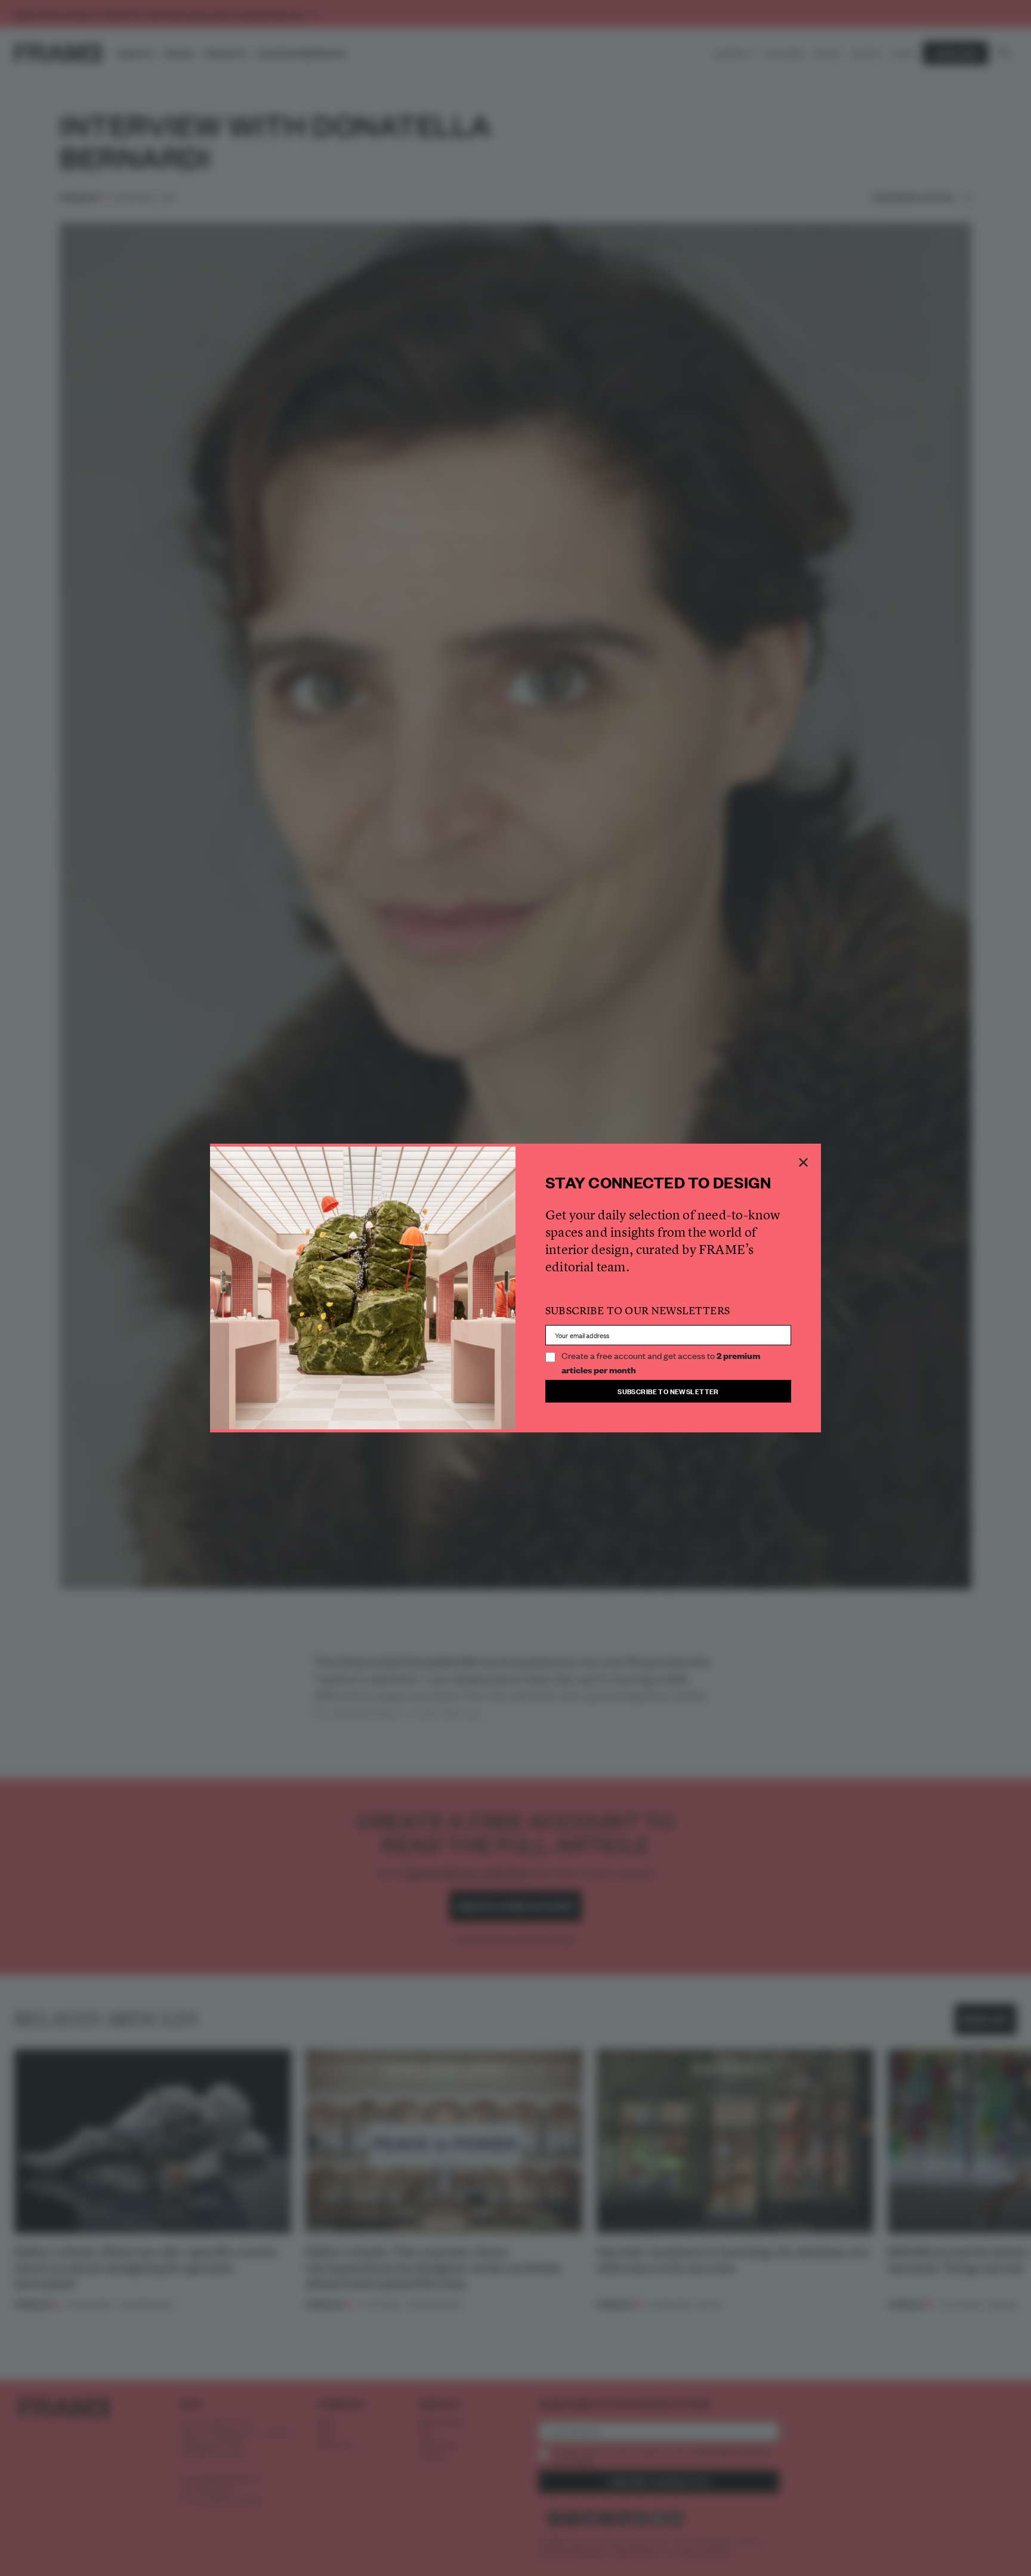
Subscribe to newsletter (668, 1391)
